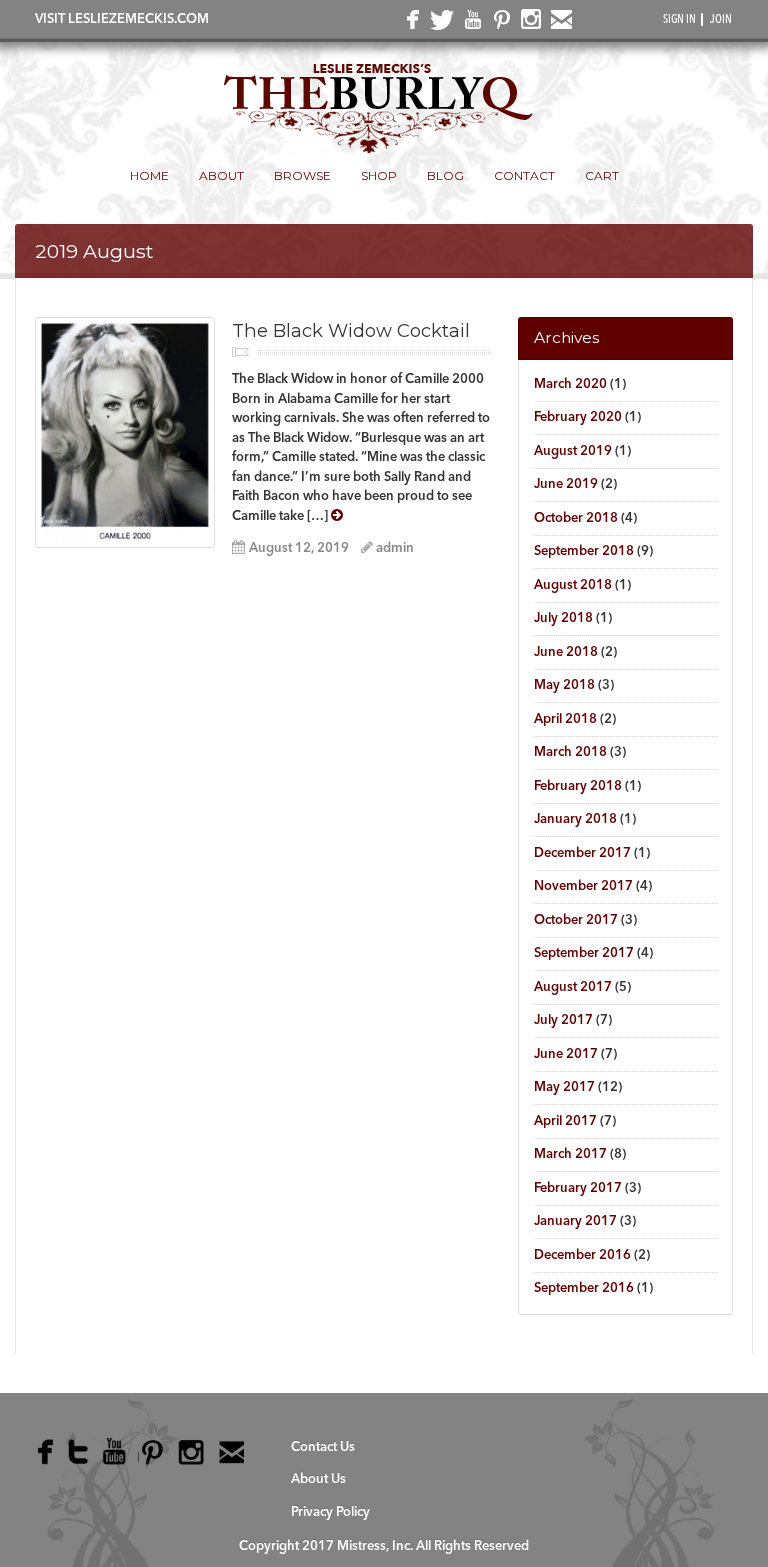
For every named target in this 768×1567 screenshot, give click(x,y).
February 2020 (578, 417)
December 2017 (582, 853)
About (221, 175)
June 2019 (566, 484)
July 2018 (563, 618)
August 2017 (573, 987)
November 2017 (583, 886)
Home (149, 175)
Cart (602, 175)
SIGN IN (679, 20)
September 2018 (584, 551)
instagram (528, 24)
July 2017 (563, 1020)
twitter (439, 25)
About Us (318, 1479)
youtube (469, 24)
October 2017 (576, 920)
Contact (524, 175)
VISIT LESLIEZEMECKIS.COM (122, 19)
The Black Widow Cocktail (351, 330)
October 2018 (576, 518)
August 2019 (573, 451)
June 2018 (566, 652)
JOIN (721, 20)
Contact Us (323, 1447)
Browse (302, 175)
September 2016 (584, 1288)
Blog (445, 175)
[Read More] (337, 515)
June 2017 (566, 1054)
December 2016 (582, 1255)
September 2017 (584, 953)
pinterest (498, 24)
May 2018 (564, 685)
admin (395, 548)
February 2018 (578, 786)
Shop (379, 175)
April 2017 (565, 1121)
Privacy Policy (330, 1512)
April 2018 (565, 719)
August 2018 (573, 585)
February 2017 (578, 1188)
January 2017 (575, 1221)
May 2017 (564, 1087)
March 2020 (570, 384)
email (558, 24)
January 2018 (575, 819)
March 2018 (570, 752)
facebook (409, 25)
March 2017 (570, 1154)
